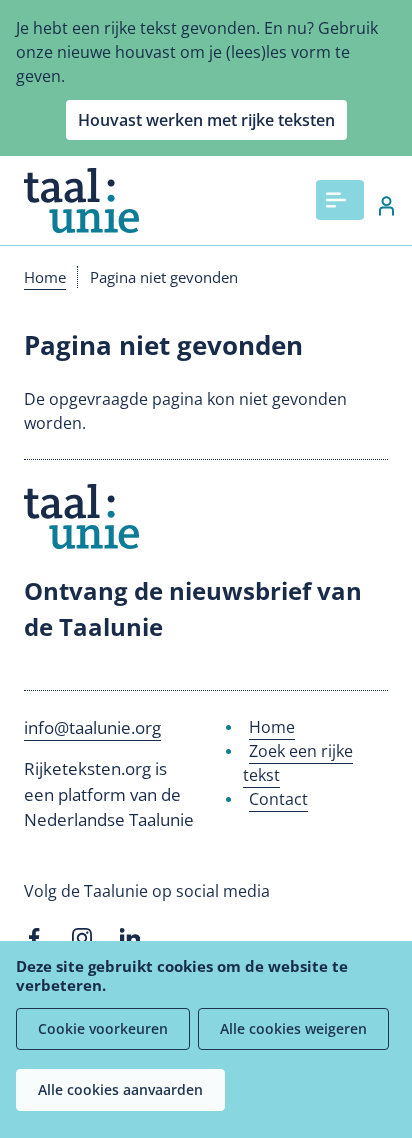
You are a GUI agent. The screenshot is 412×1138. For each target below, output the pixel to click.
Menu (340, 200)
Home (45, 277)
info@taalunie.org (92, 727)
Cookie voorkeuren (103, 1028)
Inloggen (376, 206)
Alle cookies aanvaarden (120, 1089)
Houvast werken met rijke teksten (206, 120)
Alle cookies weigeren (293, 1028)
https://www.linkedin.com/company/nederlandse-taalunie (130, 938)
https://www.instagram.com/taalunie (82, 938)
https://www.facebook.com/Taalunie (34, 938)
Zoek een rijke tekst (298, 763)
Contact (278, 799)
